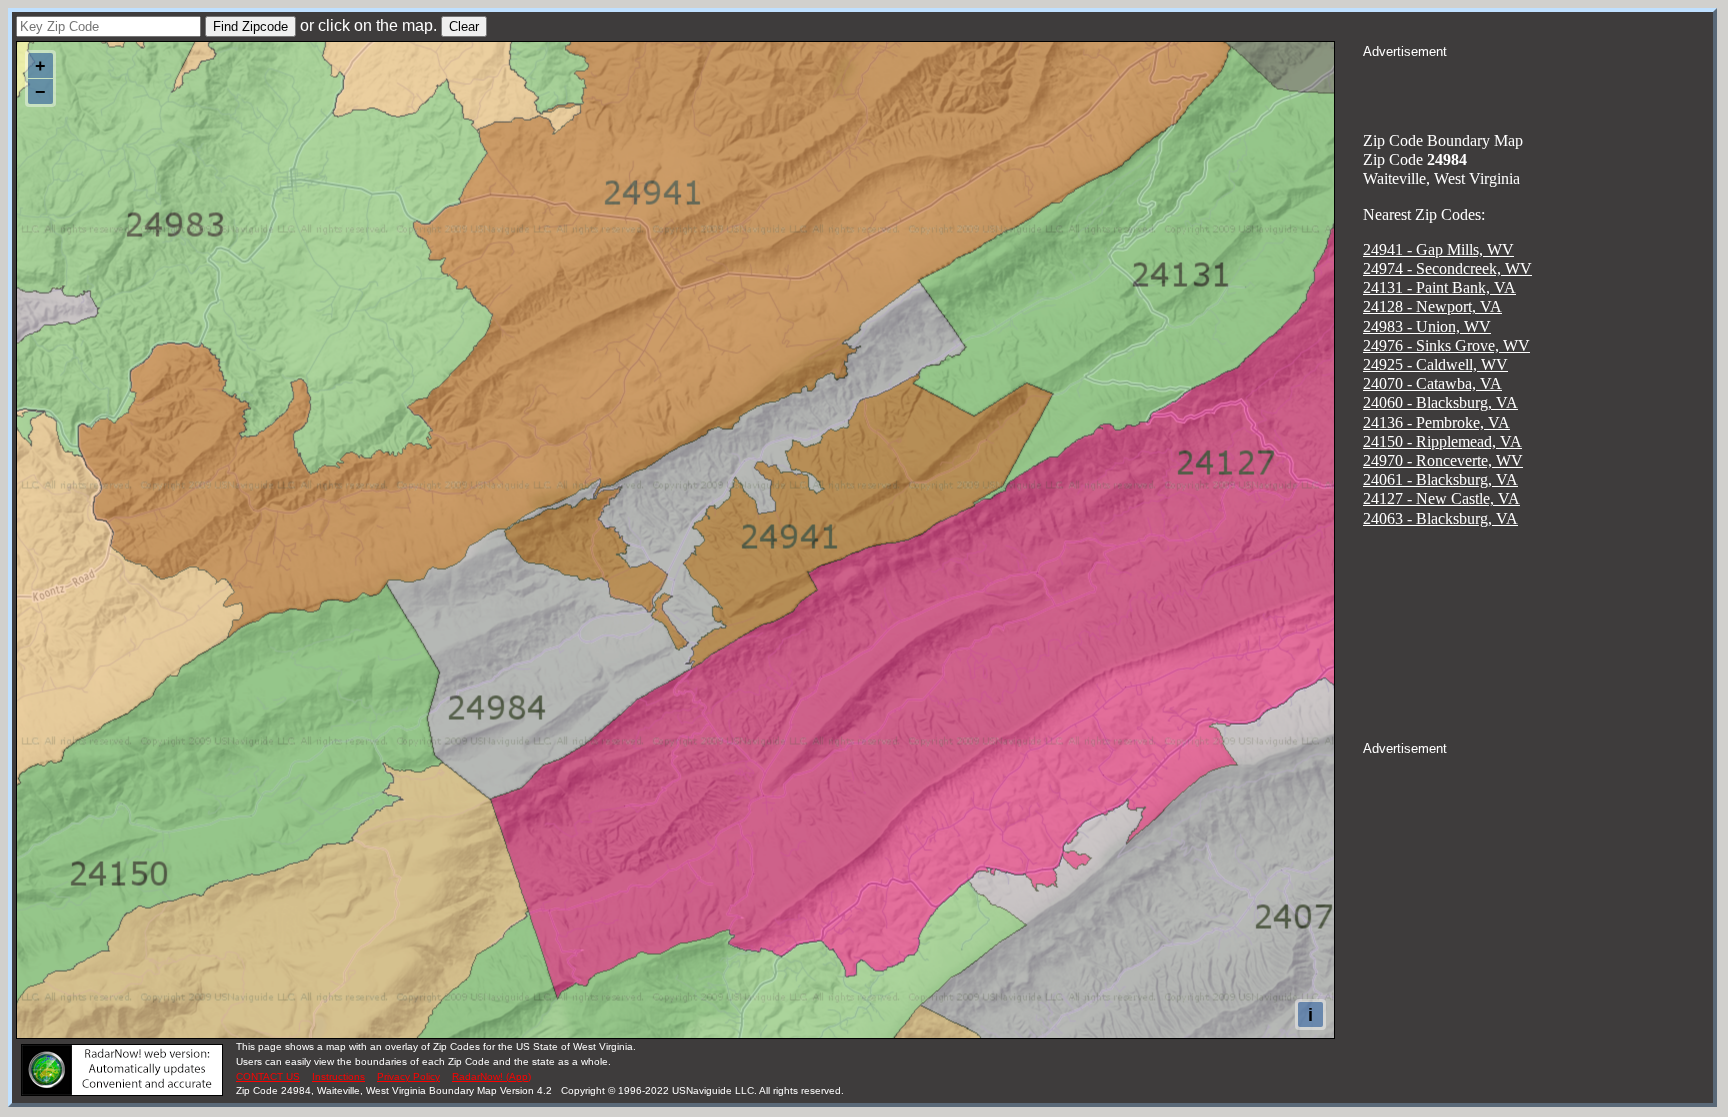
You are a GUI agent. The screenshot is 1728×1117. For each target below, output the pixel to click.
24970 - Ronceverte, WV (1443, 460)
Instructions (338, 1076)
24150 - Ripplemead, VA (1442, 441)
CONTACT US (268, 1076)
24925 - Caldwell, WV (1435, 364)
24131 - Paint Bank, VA (1439, 287)
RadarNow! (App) (491, 1076)
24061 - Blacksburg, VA (1440, 479)
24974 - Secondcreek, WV (1447, 268)
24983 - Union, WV (1427, 326)
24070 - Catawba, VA (1432, 383)
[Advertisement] (1538, 86)
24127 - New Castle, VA (1441, 498)
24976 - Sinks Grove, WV (1446, 345)
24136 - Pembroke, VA (1436, 422)
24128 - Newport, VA (1432, 306)
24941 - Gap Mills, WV (1438, 249)
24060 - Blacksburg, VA (1440, 402)
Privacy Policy (408, 1076)
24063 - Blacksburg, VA (1440, 518)
